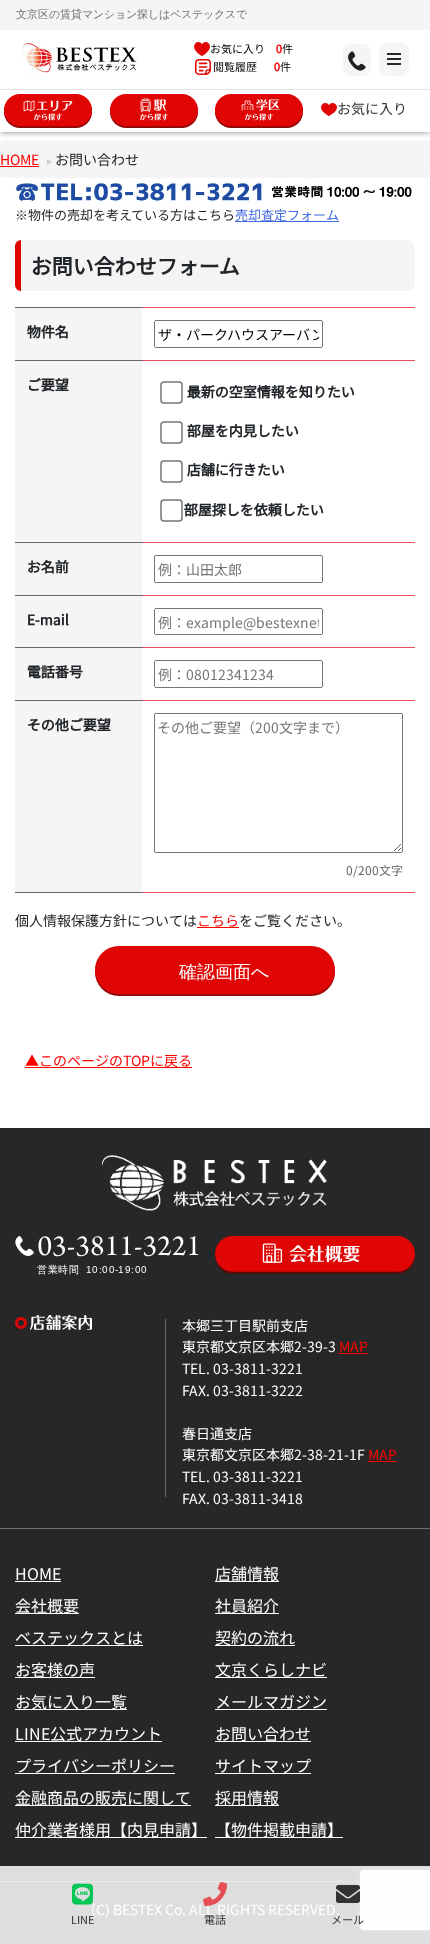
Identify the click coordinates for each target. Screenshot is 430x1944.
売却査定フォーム (287, 214)
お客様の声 (55, 1669)
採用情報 (247, 1797)
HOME (19, 158)
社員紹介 (247, 1605)
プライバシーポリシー (95, 1765)
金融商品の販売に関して (103, 1797)
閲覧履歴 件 (251, 66)
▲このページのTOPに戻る (108, 1059)
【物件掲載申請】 (279, 1829)
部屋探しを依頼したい (254, 508)
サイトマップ (263, 1765)
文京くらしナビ (271, 1669)
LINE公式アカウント (88, 1733)
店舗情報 (247, 1573)
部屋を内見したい (241, 429)
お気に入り (372, 107)
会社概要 (47, 1605)
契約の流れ (255, 1637)
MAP (353, 1345)
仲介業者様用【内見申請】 (111, 1829)
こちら (218, 919)
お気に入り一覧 (71, 1701)
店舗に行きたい (234, 468)
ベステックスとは (79, 1637)
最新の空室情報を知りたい (269, 390)
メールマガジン (271, 1701)
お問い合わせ (263, 1733)
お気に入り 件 (251, 48)
